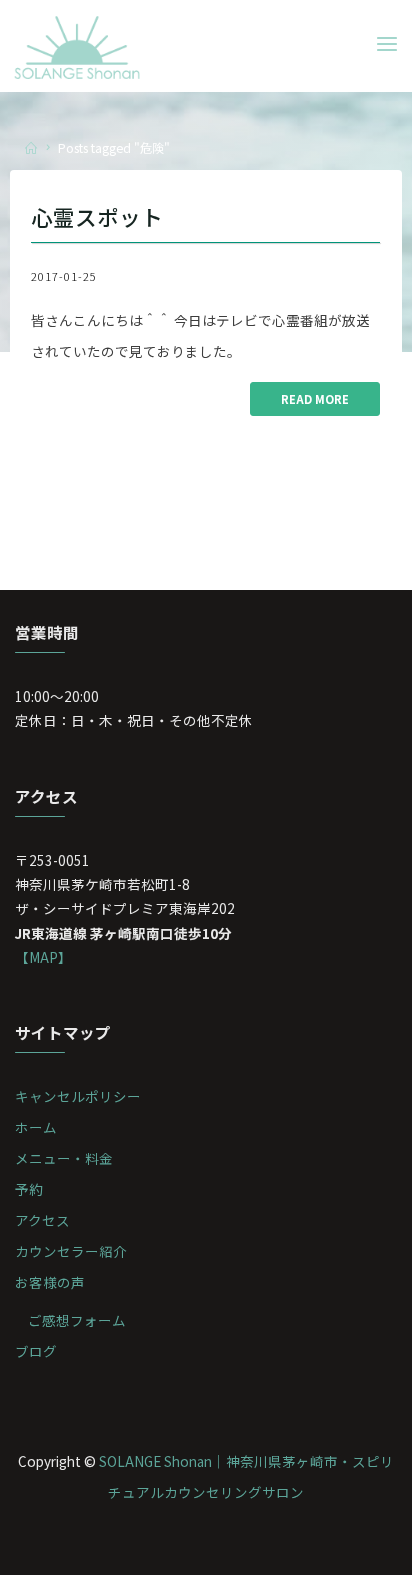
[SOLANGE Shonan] (77, 45)
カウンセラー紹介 (71, 1251)
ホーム (36, 1127)
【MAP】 (43, 957)
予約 (29, 1189)
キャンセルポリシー (78, 1096)
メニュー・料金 (64, 1158)
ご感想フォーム (77, 1320)
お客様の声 (50, 1282)
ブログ (36, 1351)
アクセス (42, 1220)
